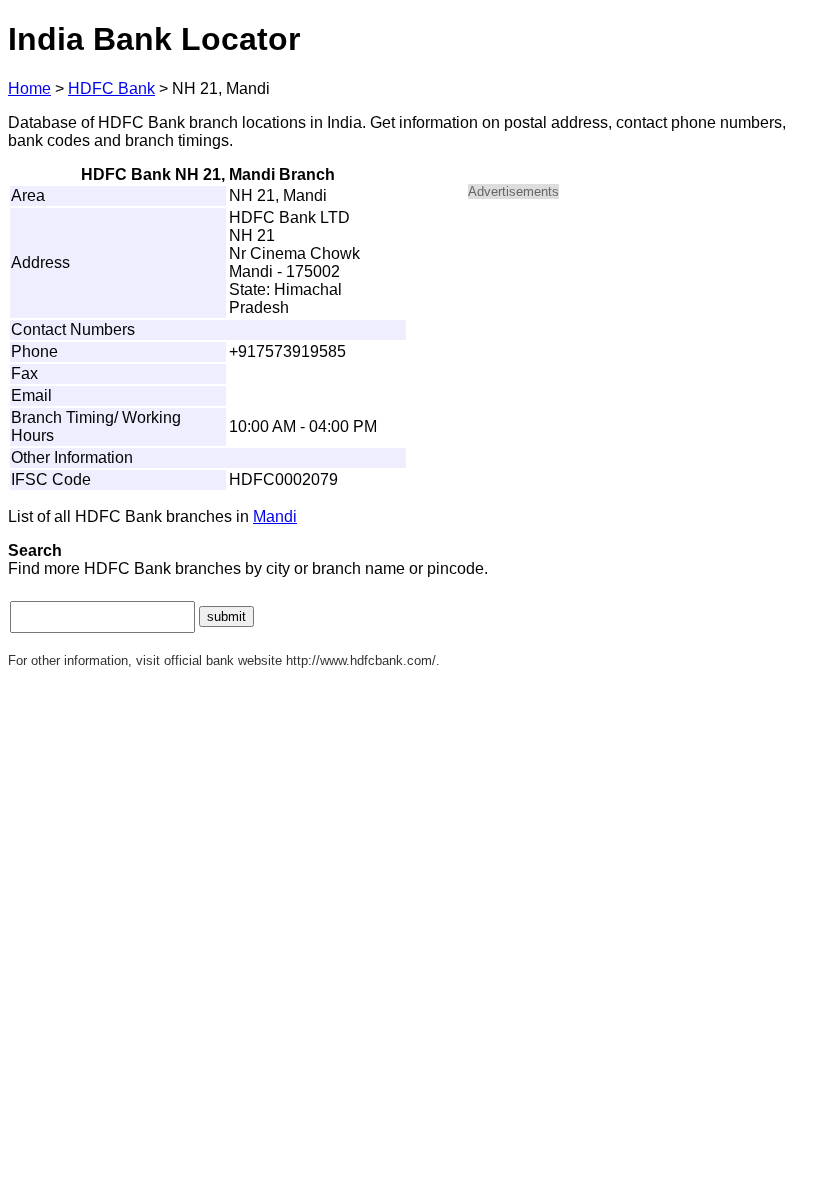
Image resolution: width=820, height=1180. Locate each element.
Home (29, 88)
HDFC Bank (111, 88)
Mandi (275, 516)
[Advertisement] (638, 356)
